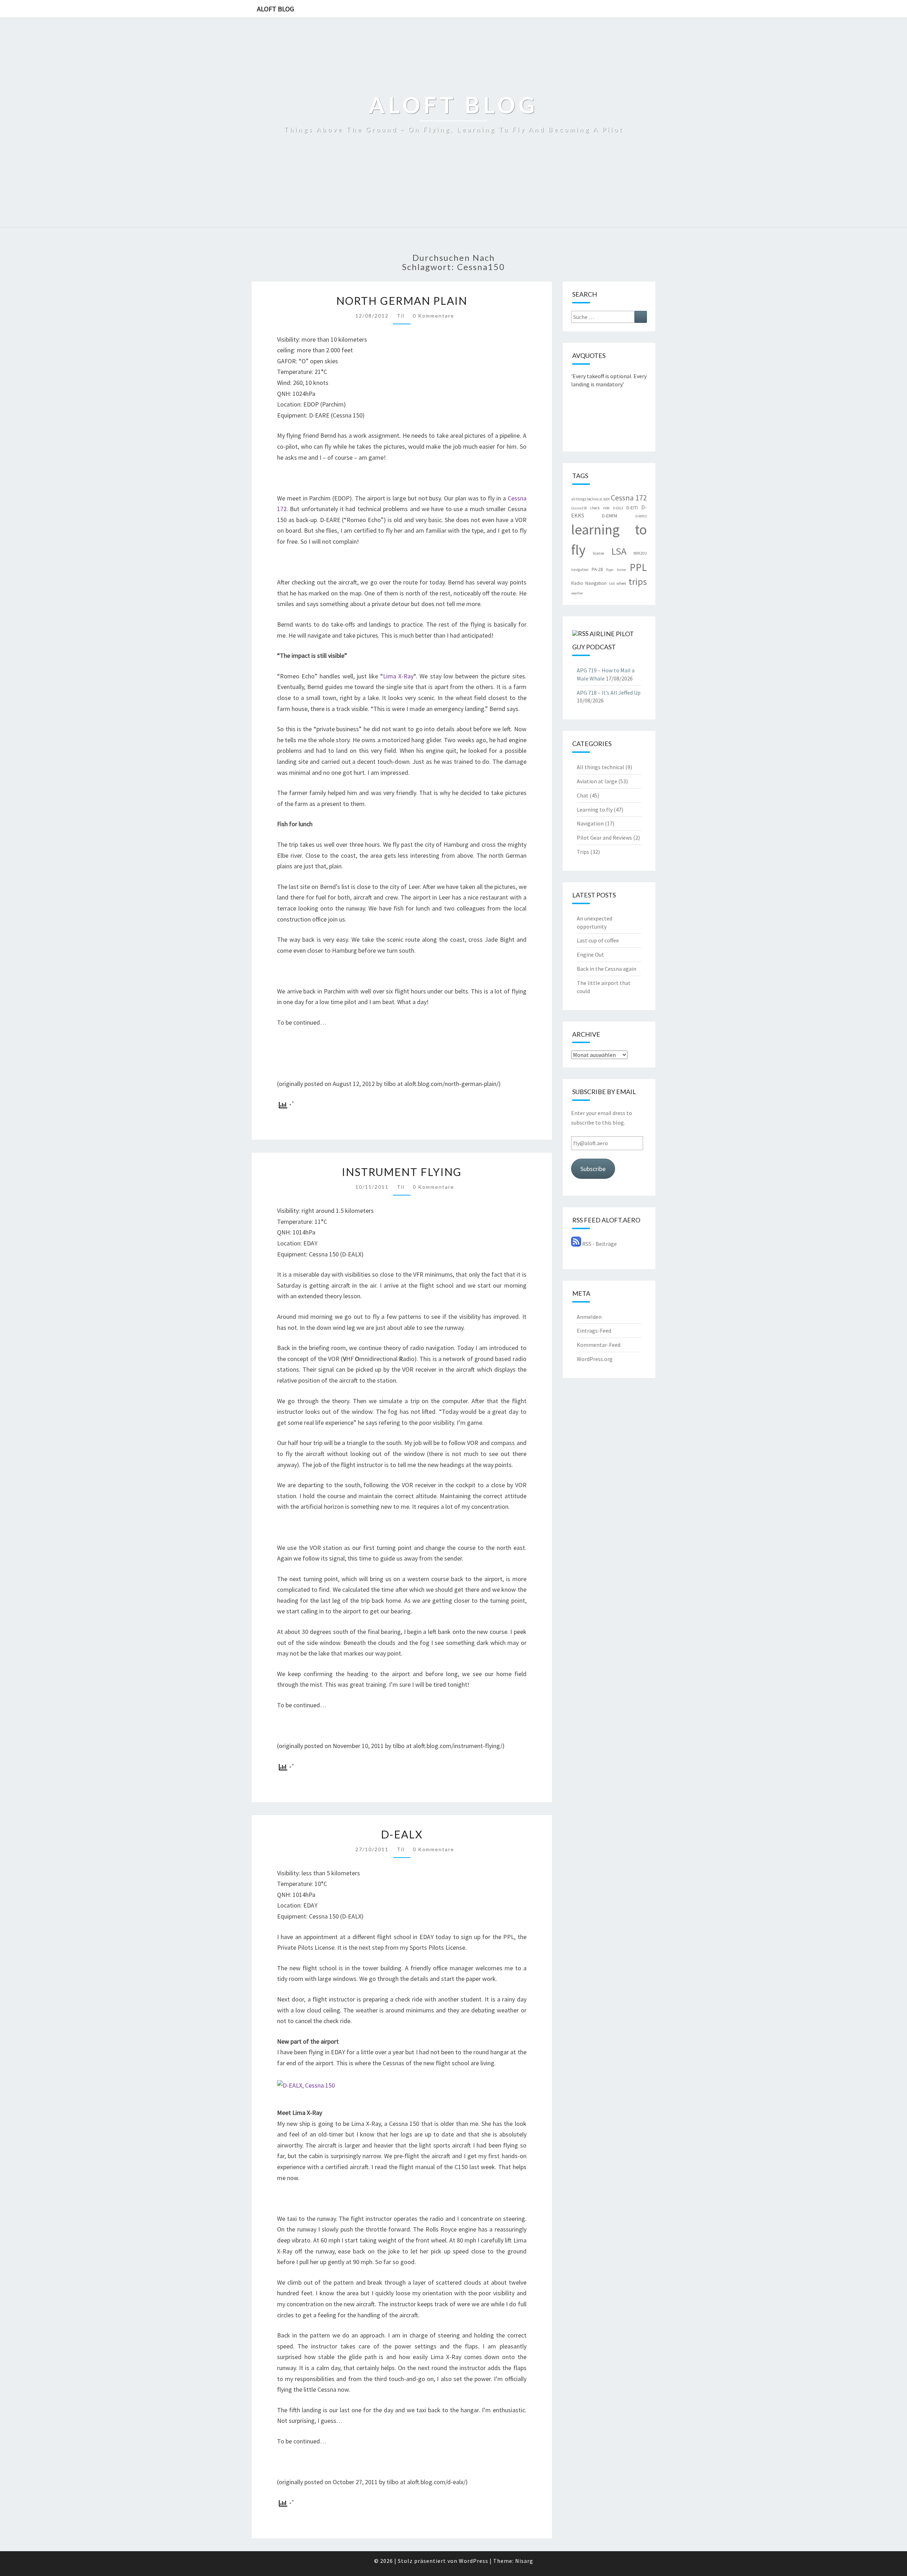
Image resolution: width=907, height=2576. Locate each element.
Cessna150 (579, 508)
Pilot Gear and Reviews (604, 838)
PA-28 (597, 569)
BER (606, 499)
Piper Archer (616, 570)
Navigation (590, 823)
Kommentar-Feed (599, 1345)
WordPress (474, 2561)
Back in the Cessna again (607, 969)
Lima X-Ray (398, 676)
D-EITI (632, 508)
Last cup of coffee (598, 940)
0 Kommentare (433, 316)
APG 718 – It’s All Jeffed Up (609, 693)
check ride (600, 508)
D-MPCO (641, 516)
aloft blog (275, 9)
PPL (638, 567)
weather (577, 593)
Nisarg (524, 2561)
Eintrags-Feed (594, 1331)
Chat (583, 795)
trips (638, 581)
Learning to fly (595, 810)
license (598, 553)
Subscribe (593, 1169)
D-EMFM (610, 516)
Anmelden (589, 1317)
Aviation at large (597, 781)
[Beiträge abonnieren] (576, 1244)
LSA (619, 551)
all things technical (587, 499)
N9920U (640, 553)
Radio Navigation (589, 583)
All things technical (601, 767)
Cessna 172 (629, 498)
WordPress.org (595, 1359)
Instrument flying (402, 1172)
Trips (583, 852)
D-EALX (402, 1834)
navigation (580, 570)
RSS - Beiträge (599, 1244)
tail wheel (618, 583)
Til (401, 316)
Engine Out (590, 954)
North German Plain (402, 301)
